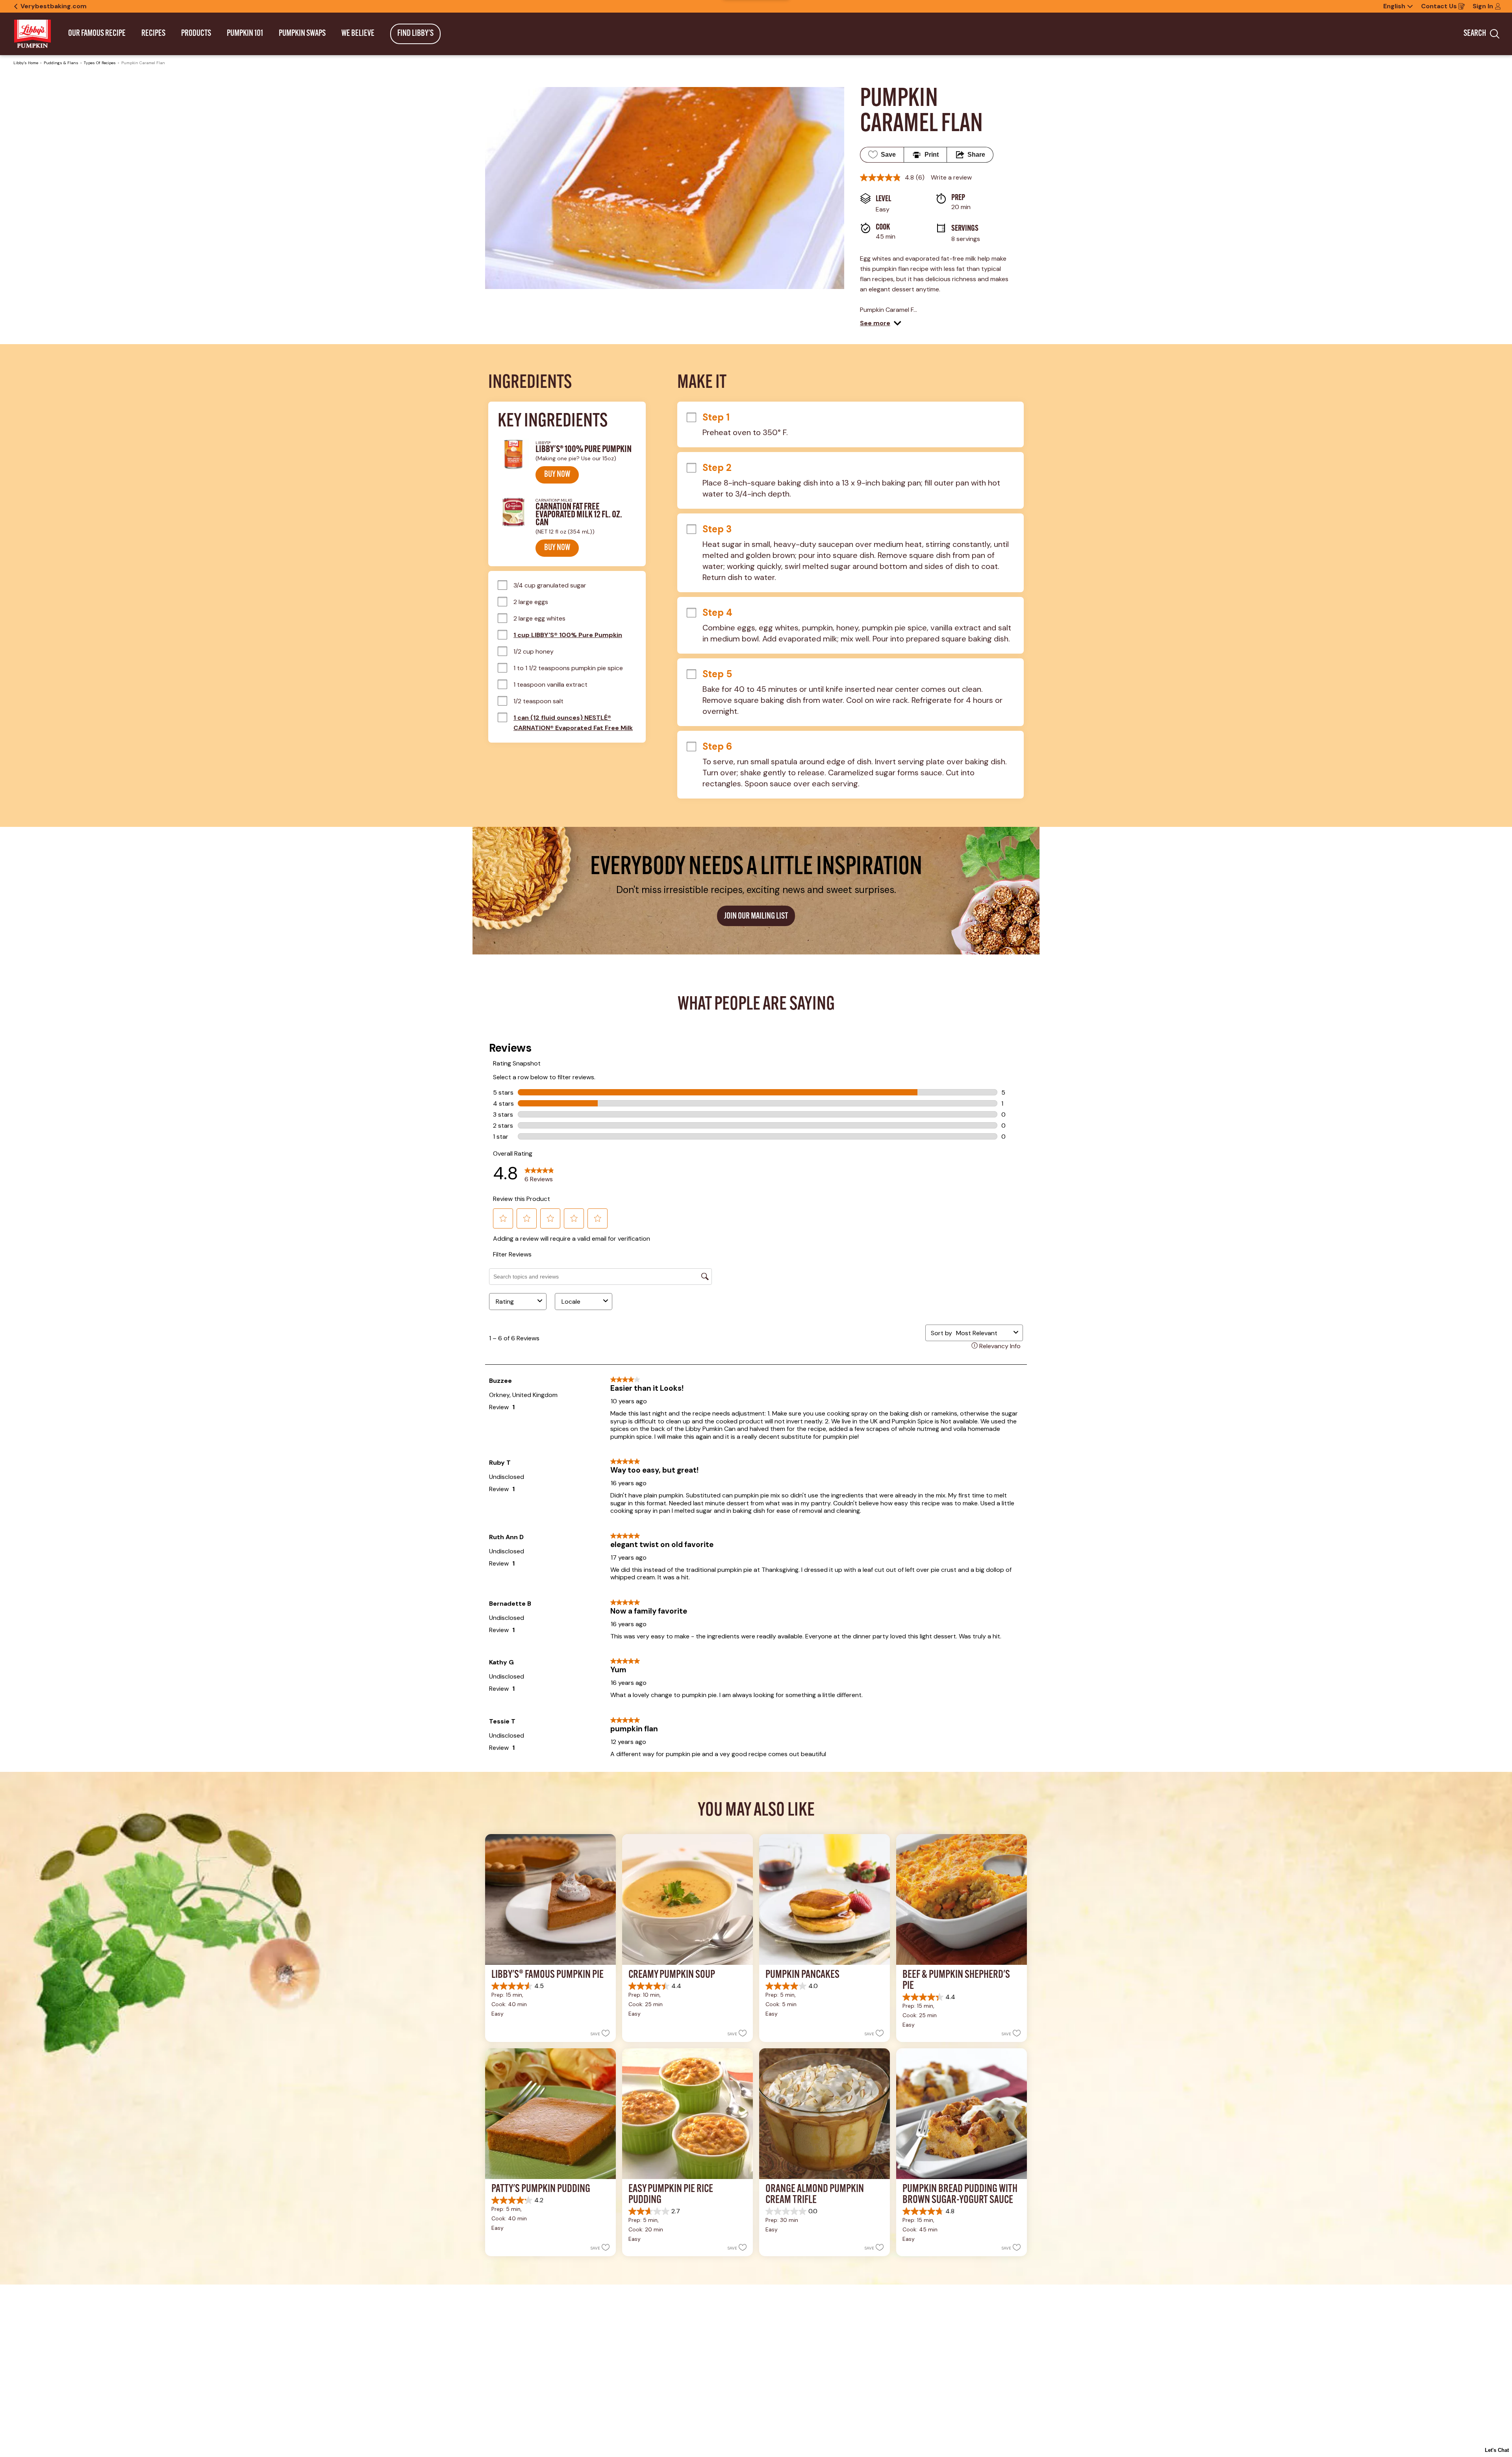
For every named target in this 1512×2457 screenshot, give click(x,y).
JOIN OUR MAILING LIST (756, 916)
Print (932, 155)
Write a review (951, 177)
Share (976, 155)
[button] (881, 323)
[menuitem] (97, 34)
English (1394, 6)
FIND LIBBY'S (415, 34)
